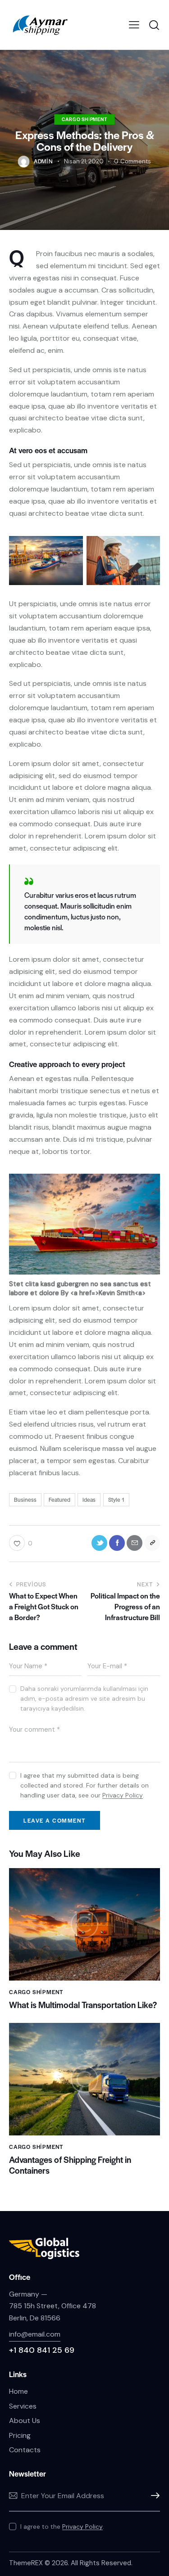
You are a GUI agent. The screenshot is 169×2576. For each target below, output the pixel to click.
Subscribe (153, 2496)
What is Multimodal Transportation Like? (83, 2005)
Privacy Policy (123, 1795)
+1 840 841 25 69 (42, 2350)
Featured (59, 1500)
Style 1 (116, 1500)
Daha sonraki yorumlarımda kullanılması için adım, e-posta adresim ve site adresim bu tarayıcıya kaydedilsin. (84, 1698)
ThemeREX (26, 2563)
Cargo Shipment (84, 119)
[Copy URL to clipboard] (152, 1543)
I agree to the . (62, 2526)
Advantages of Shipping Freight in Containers (70, 2165)
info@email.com (35, 2334)
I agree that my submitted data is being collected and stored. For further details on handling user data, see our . (84, 1785)
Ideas (89, 1500)
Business (25, 1500)
